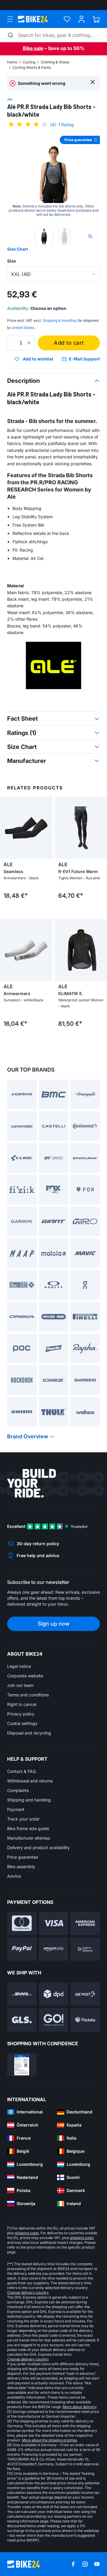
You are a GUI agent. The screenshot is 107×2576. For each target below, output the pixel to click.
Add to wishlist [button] (38, 359)
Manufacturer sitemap (29, 1838)
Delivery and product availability (38, 1847)
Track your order (23, 1819)
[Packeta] (85, 2020)
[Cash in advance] (85, 1949)
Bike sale (33, 48)
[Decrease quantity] (13, 343)
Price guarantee (23, 1857)
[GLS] (22, 2020)
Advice (14, 1876)
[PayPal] (22, 1949)
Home (12, 62)
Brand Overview (28, 1436)
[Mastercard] (22, 1923)
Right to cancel (22, 1704)
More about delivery (80, 2407)
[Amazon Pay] (54, 1949)
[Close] (93, 82)
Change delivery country (28, 2292)
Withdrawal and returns (30, 1781)
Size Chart (18, 249)
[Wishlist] (67, 19)
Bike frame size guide (28, 1828)
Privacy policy (21, 1714)
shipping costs (27, 2233)
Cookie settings (22, 1723)
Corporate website (25, 1676)
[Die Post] (85, 1994)
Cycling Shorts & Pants (32, 67)
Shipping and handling (29, 1800)
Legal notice (19, 1666)
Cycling (29, 62)
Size (11, 261)
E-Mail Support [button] (84, 359)
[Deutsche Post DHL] (22, 1994)
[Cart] (96, 19)
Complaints (18, 1790)
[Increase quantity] (29, 343)
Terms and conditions (28, 1695)
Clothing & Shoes (55, 62)
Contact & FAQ (22, 1771)
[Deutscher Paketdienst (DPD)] (54, 1994)
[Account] (82, 19)
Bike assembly (21, 1867)
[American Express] (85, 1923)
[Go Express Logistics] (54, 2020)
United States (23, 328)
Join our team (20, 1685)
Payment (16, 1809)
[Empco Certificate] (22, 2065)
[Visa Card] (54, 1923)
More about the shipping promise (49, 2440)
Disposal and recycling (29, 1733)
